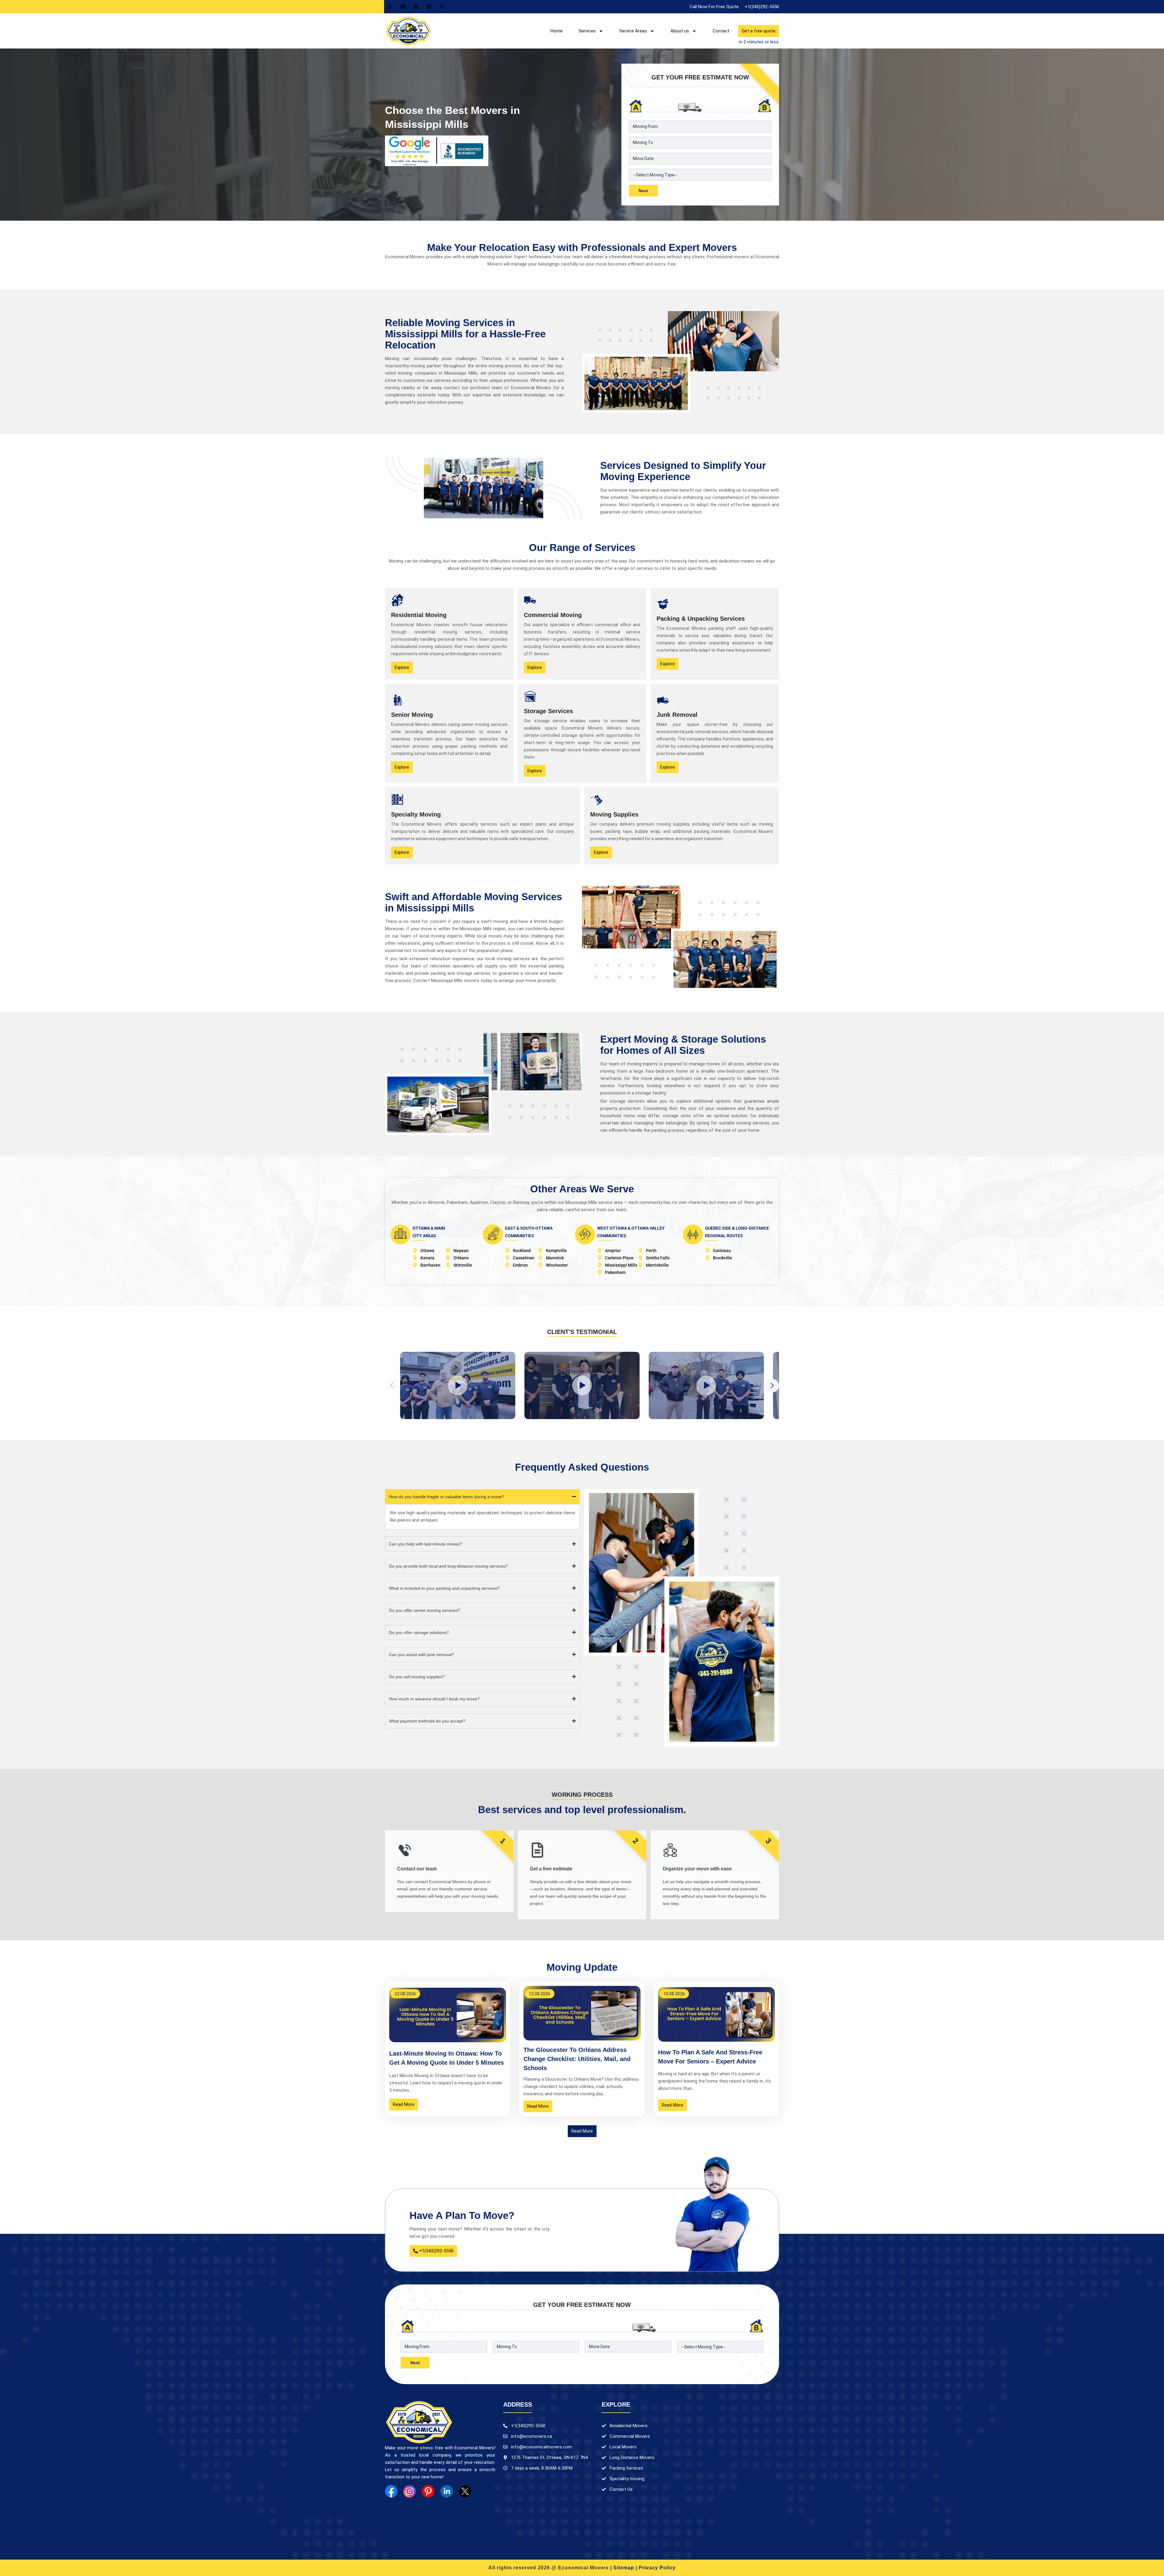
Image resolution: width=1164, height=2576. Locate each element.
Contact (721, 31)
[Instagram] (390, 7)
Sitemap (624, 2568)
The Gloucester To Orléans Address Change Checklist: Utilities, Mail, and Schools (577, 2059)
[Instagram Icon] (410, 2491)
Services (587, 31)
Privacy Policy (657, 2568)
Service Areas (633, 31)
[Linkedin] (429, 7)
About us (680, 31)
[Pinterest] (416, 7)
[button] (772, 1386)
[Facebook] (403, 7)
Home (557, 31)
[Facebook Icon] (391, 2491)
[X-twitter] (442, 7)
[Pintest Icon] (428, 2491)
